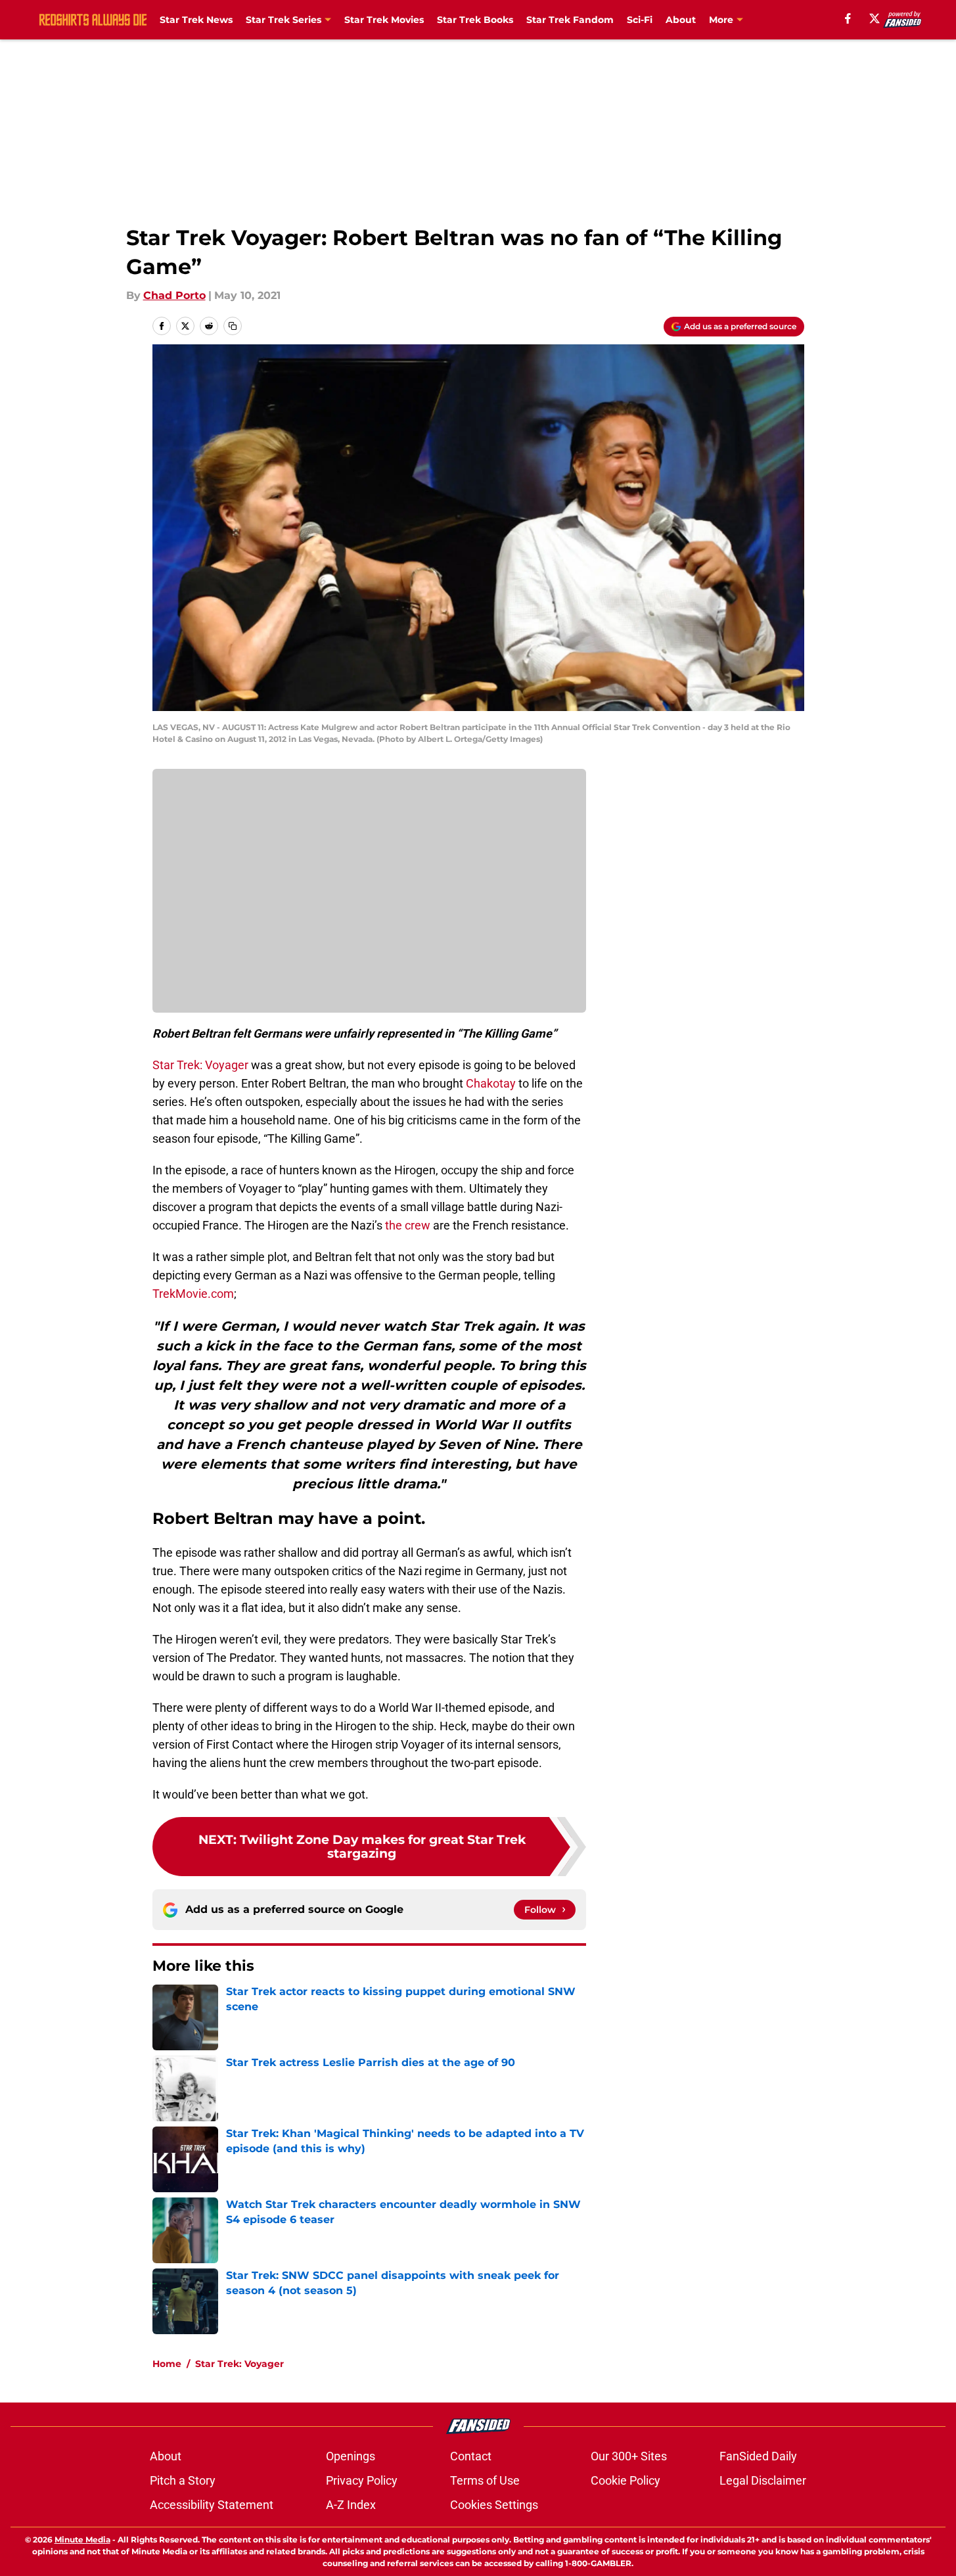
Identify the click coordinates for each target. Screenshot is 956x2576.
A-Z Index (351, 2505)
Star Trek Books (475, 20)
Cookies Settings (494, 2505)
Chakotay (491, 1083)
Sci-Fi (640, 20)
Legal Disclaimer (763, 2480)
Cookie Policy (626, 2480)
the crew (408, 1225)
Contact (471, 2456)
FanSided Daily (758, 2456)
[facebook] (848, 18)
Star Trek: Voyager (200, 1065)
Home (167, 2364)
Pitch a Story (183, 2480)
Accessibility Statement (212, 2505)
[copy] (233, 326)
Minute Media (82, 2540)
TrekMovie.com (193, 1294)
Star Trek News (196, 20)
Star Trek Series (284, 20)
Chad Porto (174, 295)
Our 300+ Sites (629, 2456)
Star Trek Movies (384, 20)
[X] (875, 18)
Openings (351, 2456)
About (681, 20)
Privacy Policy (362, 2480)
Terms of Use (485, 2480)
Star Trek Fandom (570, 20)
